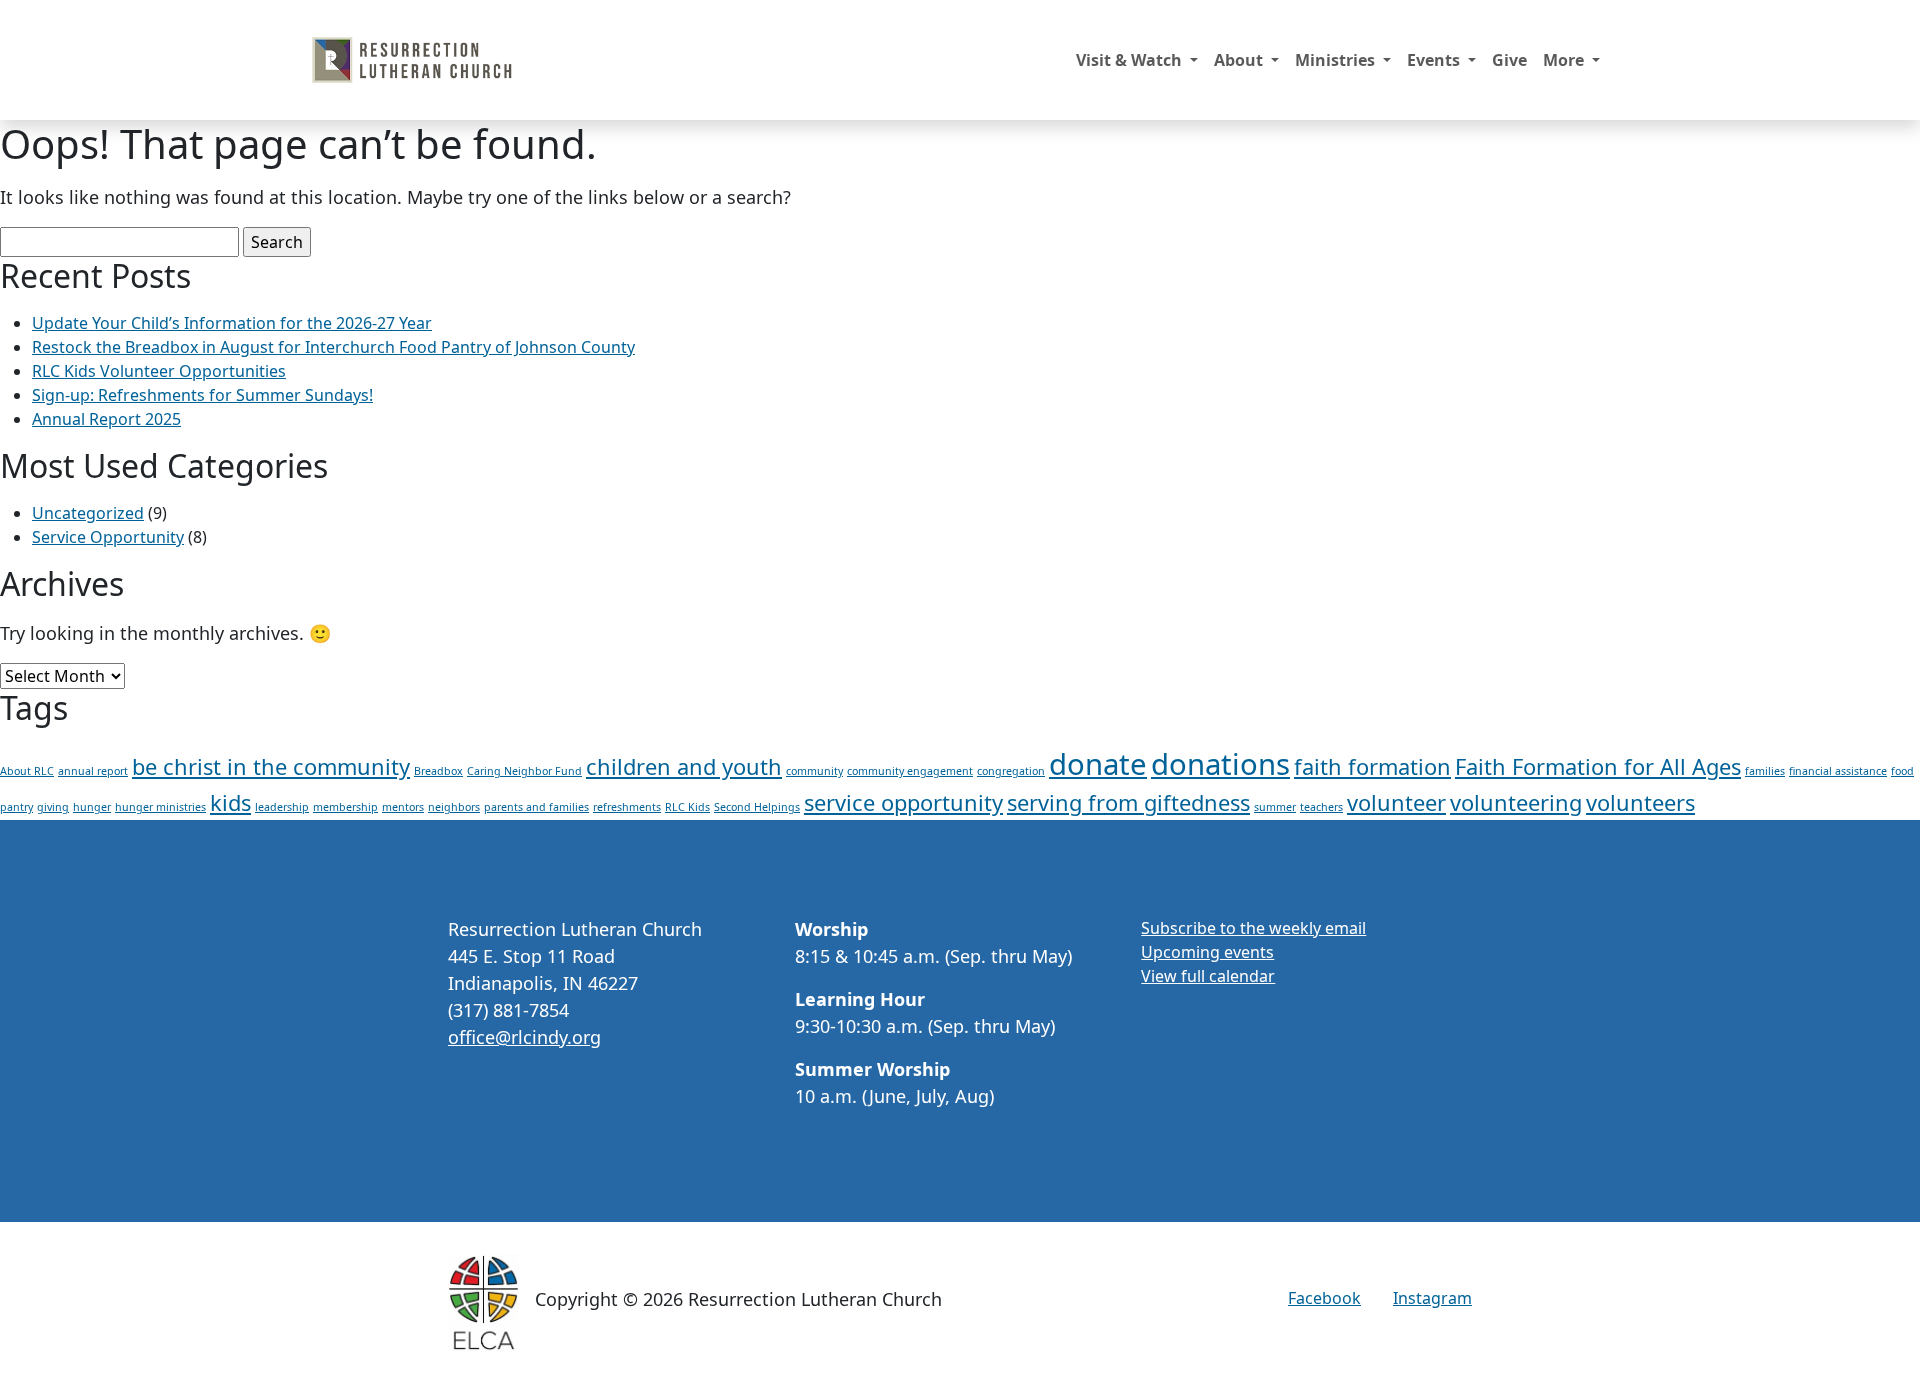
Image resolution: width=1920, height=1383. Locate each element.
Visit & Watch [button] (1131, 60)
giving (53, 807)
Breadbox (438, 771)
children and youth (684, 766)
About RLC (27, 771)
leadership (282, 807)
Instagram (1432, 1298)
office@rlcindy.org (524, 1037)
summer (1275, 807)
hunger (92, 807)
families (1765, 771)
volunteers (1640, 802)
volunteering (1516, 802)
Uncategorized (88, 513)
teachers (1321, 807)
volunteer (1396, 802)
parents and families (536, 807)
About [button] (1240, 60)
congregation (1011, 771)
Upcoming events (1207, 952)
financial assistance (1838, 771)
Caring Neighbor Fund (524, 771)
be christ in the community (271, 766)
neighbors (454, 807)
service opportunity (903, 802)
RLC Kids (687, 807)
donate (1098, 764)
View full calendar (1208, 976)
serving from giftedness (1128, 802)
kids (230, 802)
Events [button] (1435, 60)
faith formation (1372, 766)
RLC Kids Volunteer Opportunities (159, 371)
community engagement (910, 771)
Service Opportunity (108, 537)
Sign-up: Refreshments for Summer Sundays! (202, 395)
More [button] (1565, 60)
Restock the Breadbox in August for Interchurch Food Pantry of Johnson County (333, 347)
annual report (93, 771)
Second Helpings (757, 807)
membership (345, 807)
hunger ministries (160, 807)
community (814, 771)
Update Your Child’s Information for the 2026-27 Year (232, 323)
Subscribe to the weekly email (1253, 928)
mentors (403, 807)
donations (1220, 764)
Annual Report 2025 (106, 419)
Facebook (1324, 1298)
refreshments (627, 807)
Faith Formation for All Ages (1598, 766)
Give (1509, 60)
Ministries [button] (1337, 60)
